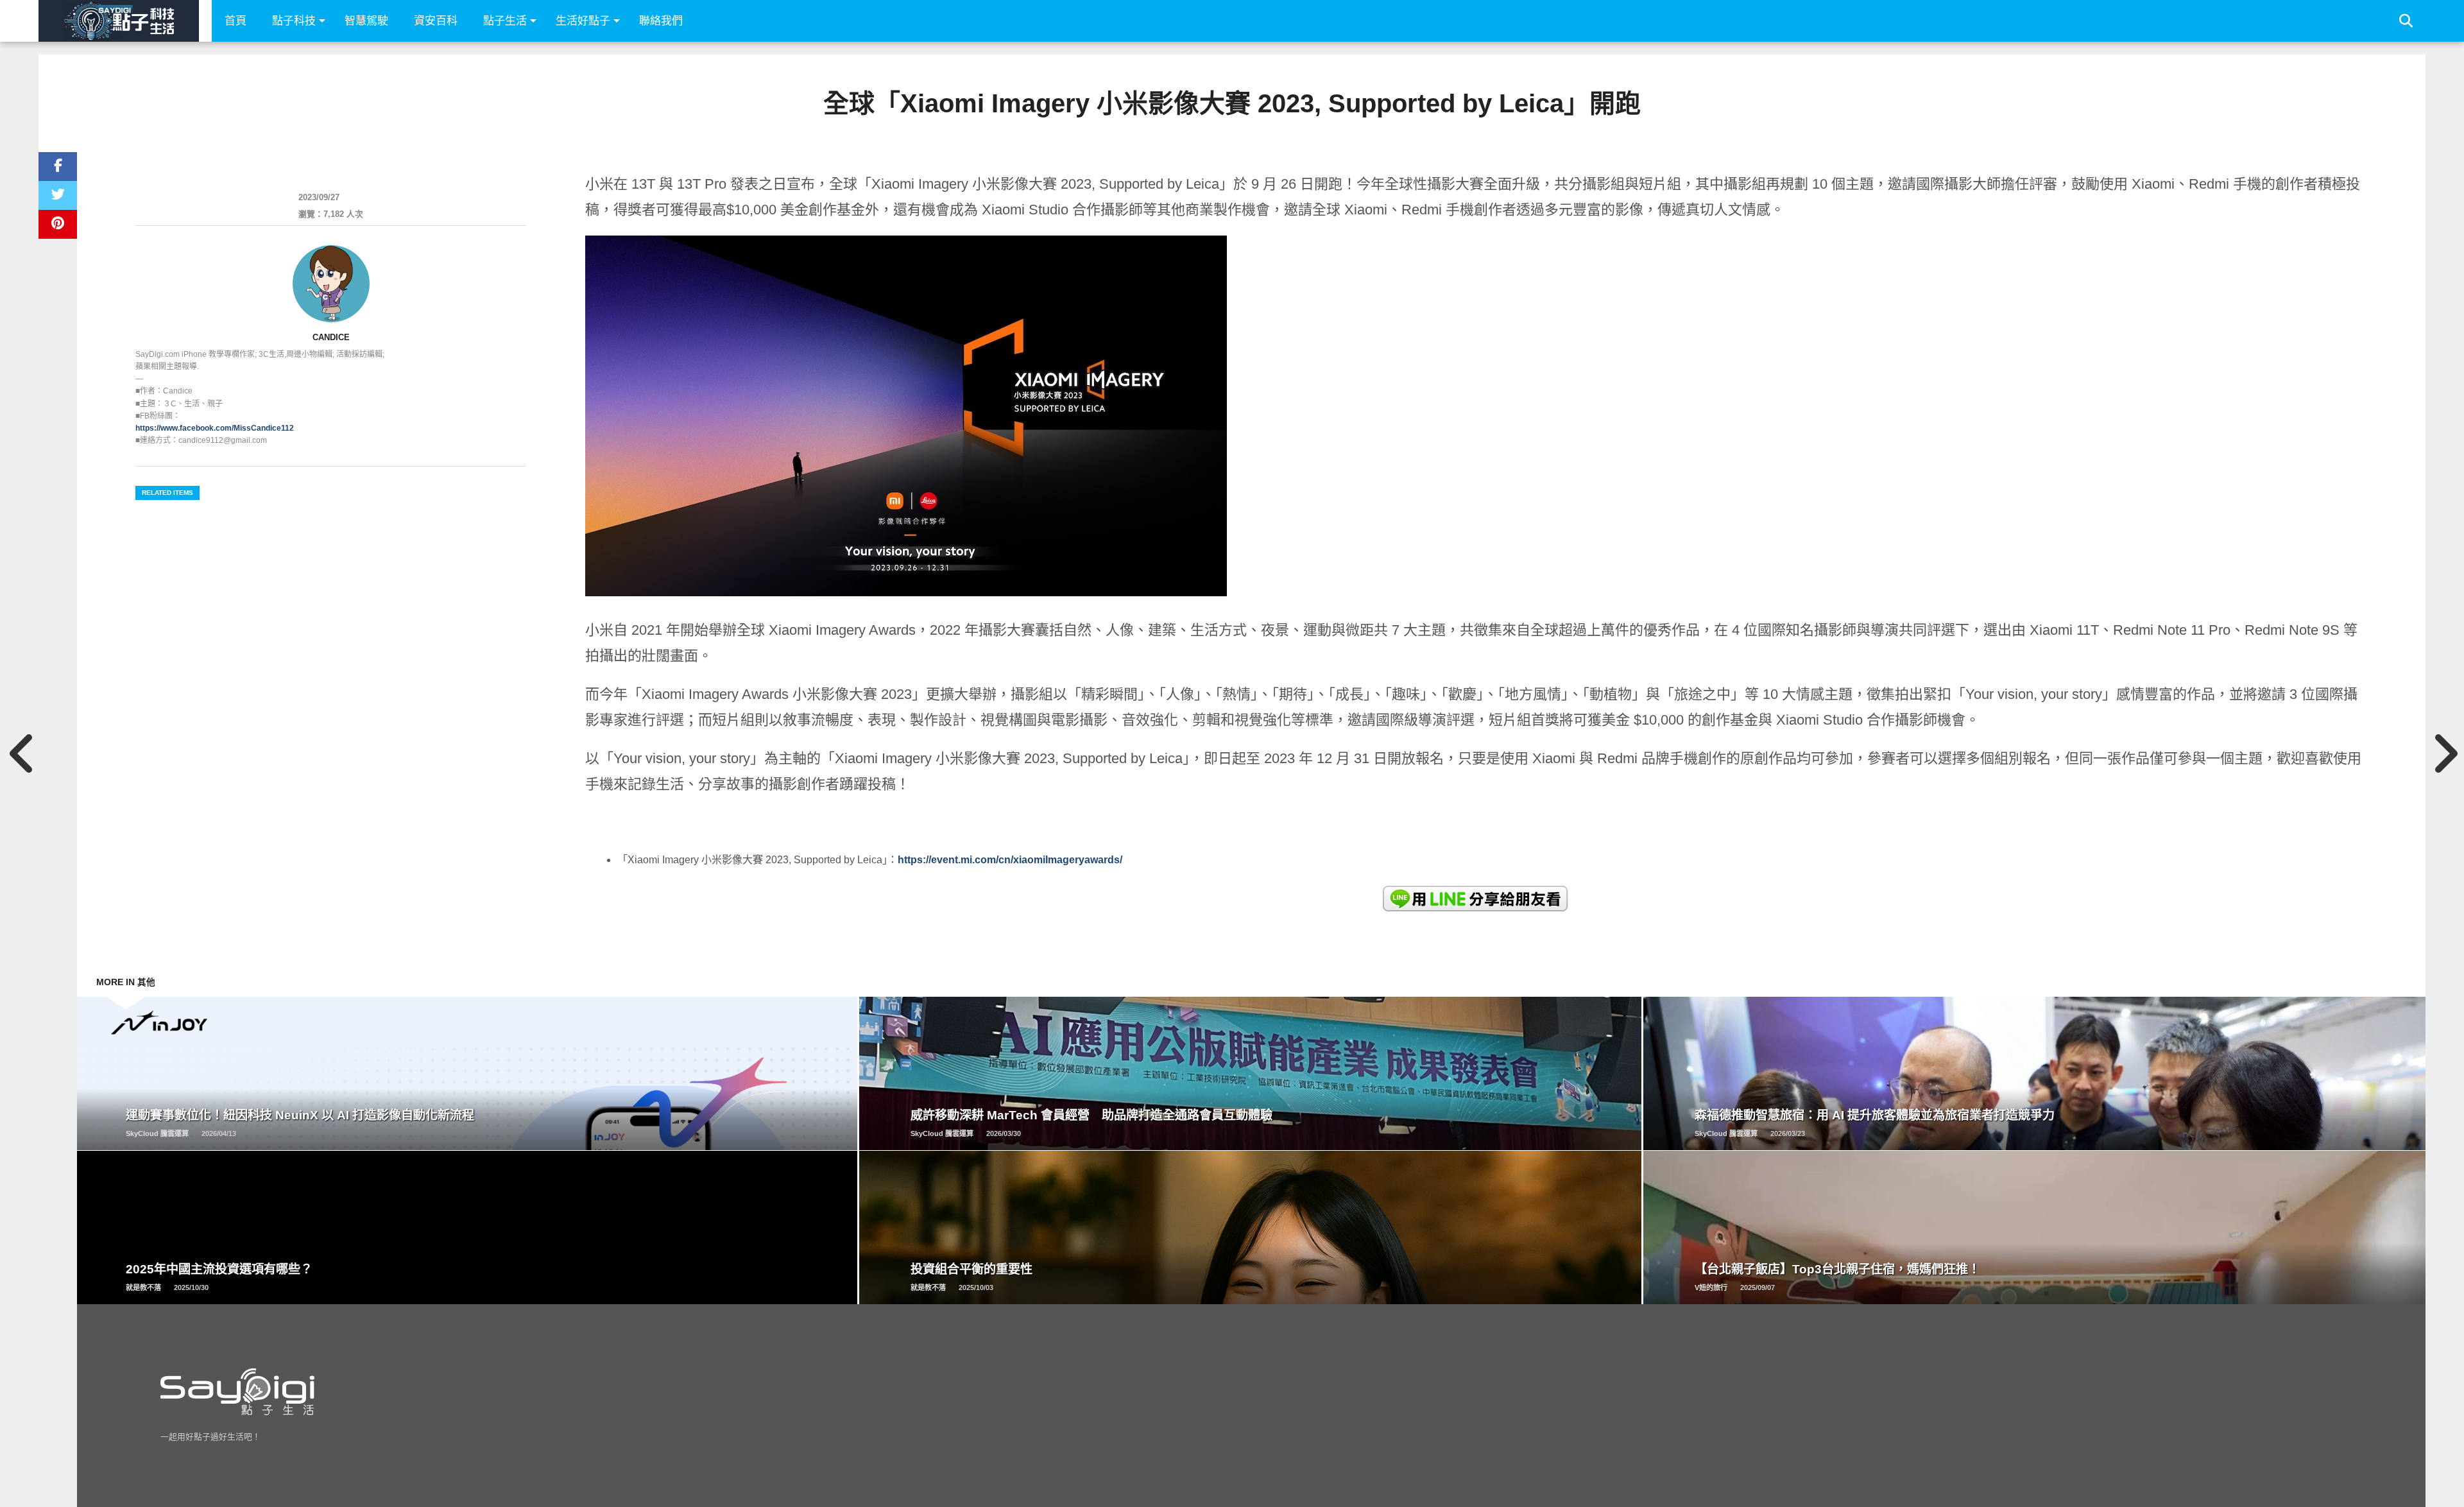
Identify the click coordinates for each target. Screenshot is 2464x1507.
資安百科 (436, 21)
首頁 (235, 21)
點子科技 (294, 21)
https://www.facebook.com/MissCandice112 (215, 428)
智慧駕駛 (366, 21)
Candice (331, 337)
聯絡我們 (661, 21)
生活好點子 (583, 21)
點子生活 (505, 21)
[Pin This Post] (58, 224)
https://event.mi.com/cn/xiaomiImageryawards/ (1010, 860)
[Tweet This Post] (58, 195)
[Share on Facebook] (58, 167)
